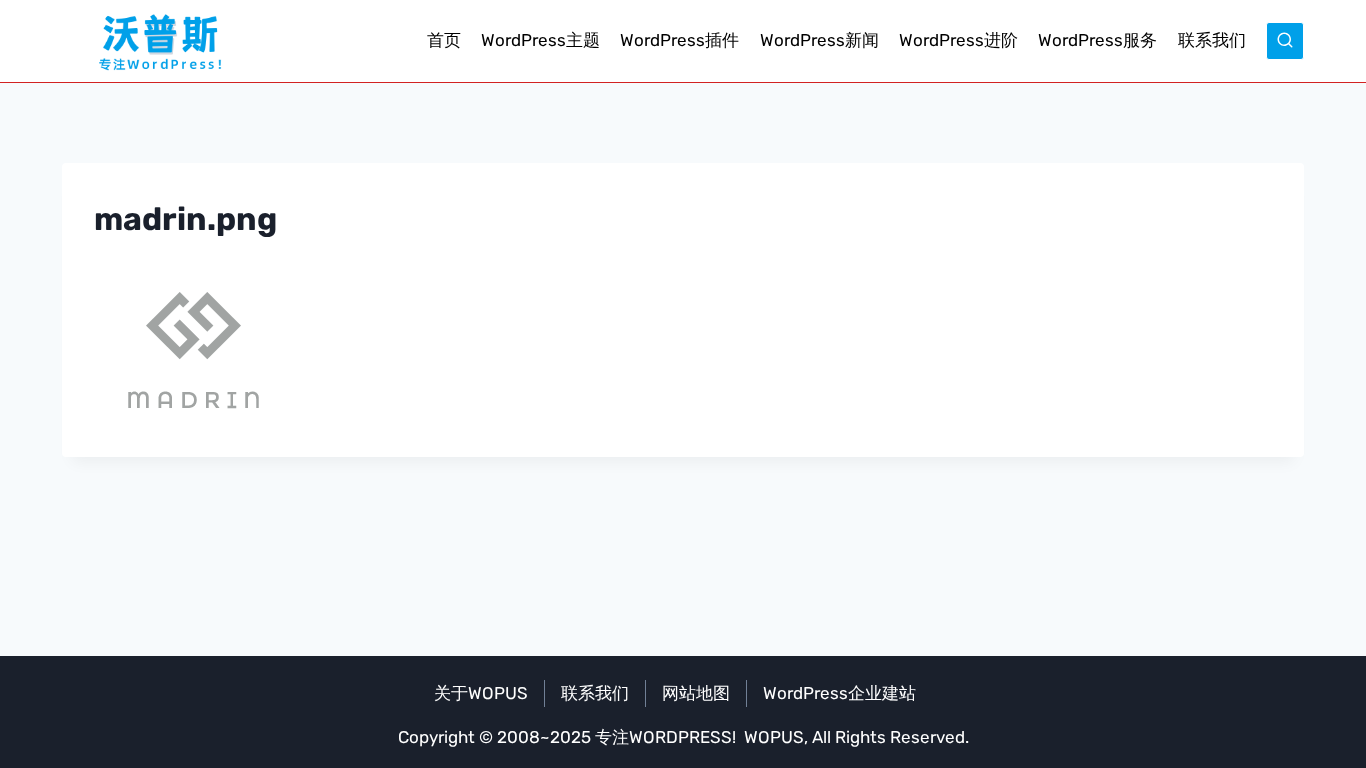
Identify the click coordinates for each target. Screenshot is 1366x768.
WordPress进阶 (958, 40)
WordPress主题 (540, 40)
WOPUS (774, 737)
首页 (444, 40)
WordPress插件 (679, 40)
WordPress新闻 (819, 40)
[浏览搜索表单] (1285, 41)
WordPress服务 (1097, 40)
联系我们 (1212, 40)
